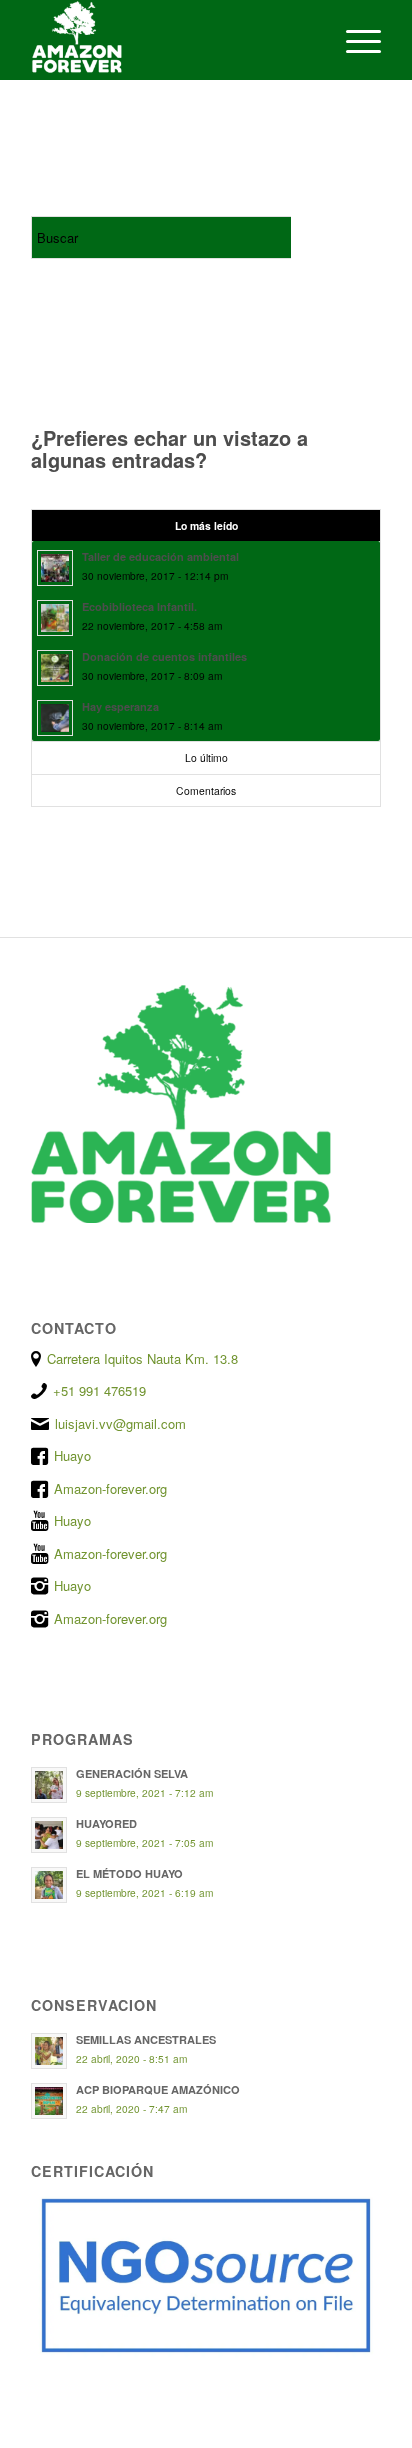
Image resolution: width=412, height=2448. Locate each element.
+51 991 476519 (99, 1390)
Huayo (72, 1455)
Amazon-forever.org (110, 1488)
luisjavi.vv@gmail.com (120, 1423)
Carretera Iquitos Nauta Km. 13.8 (142, 1358)
